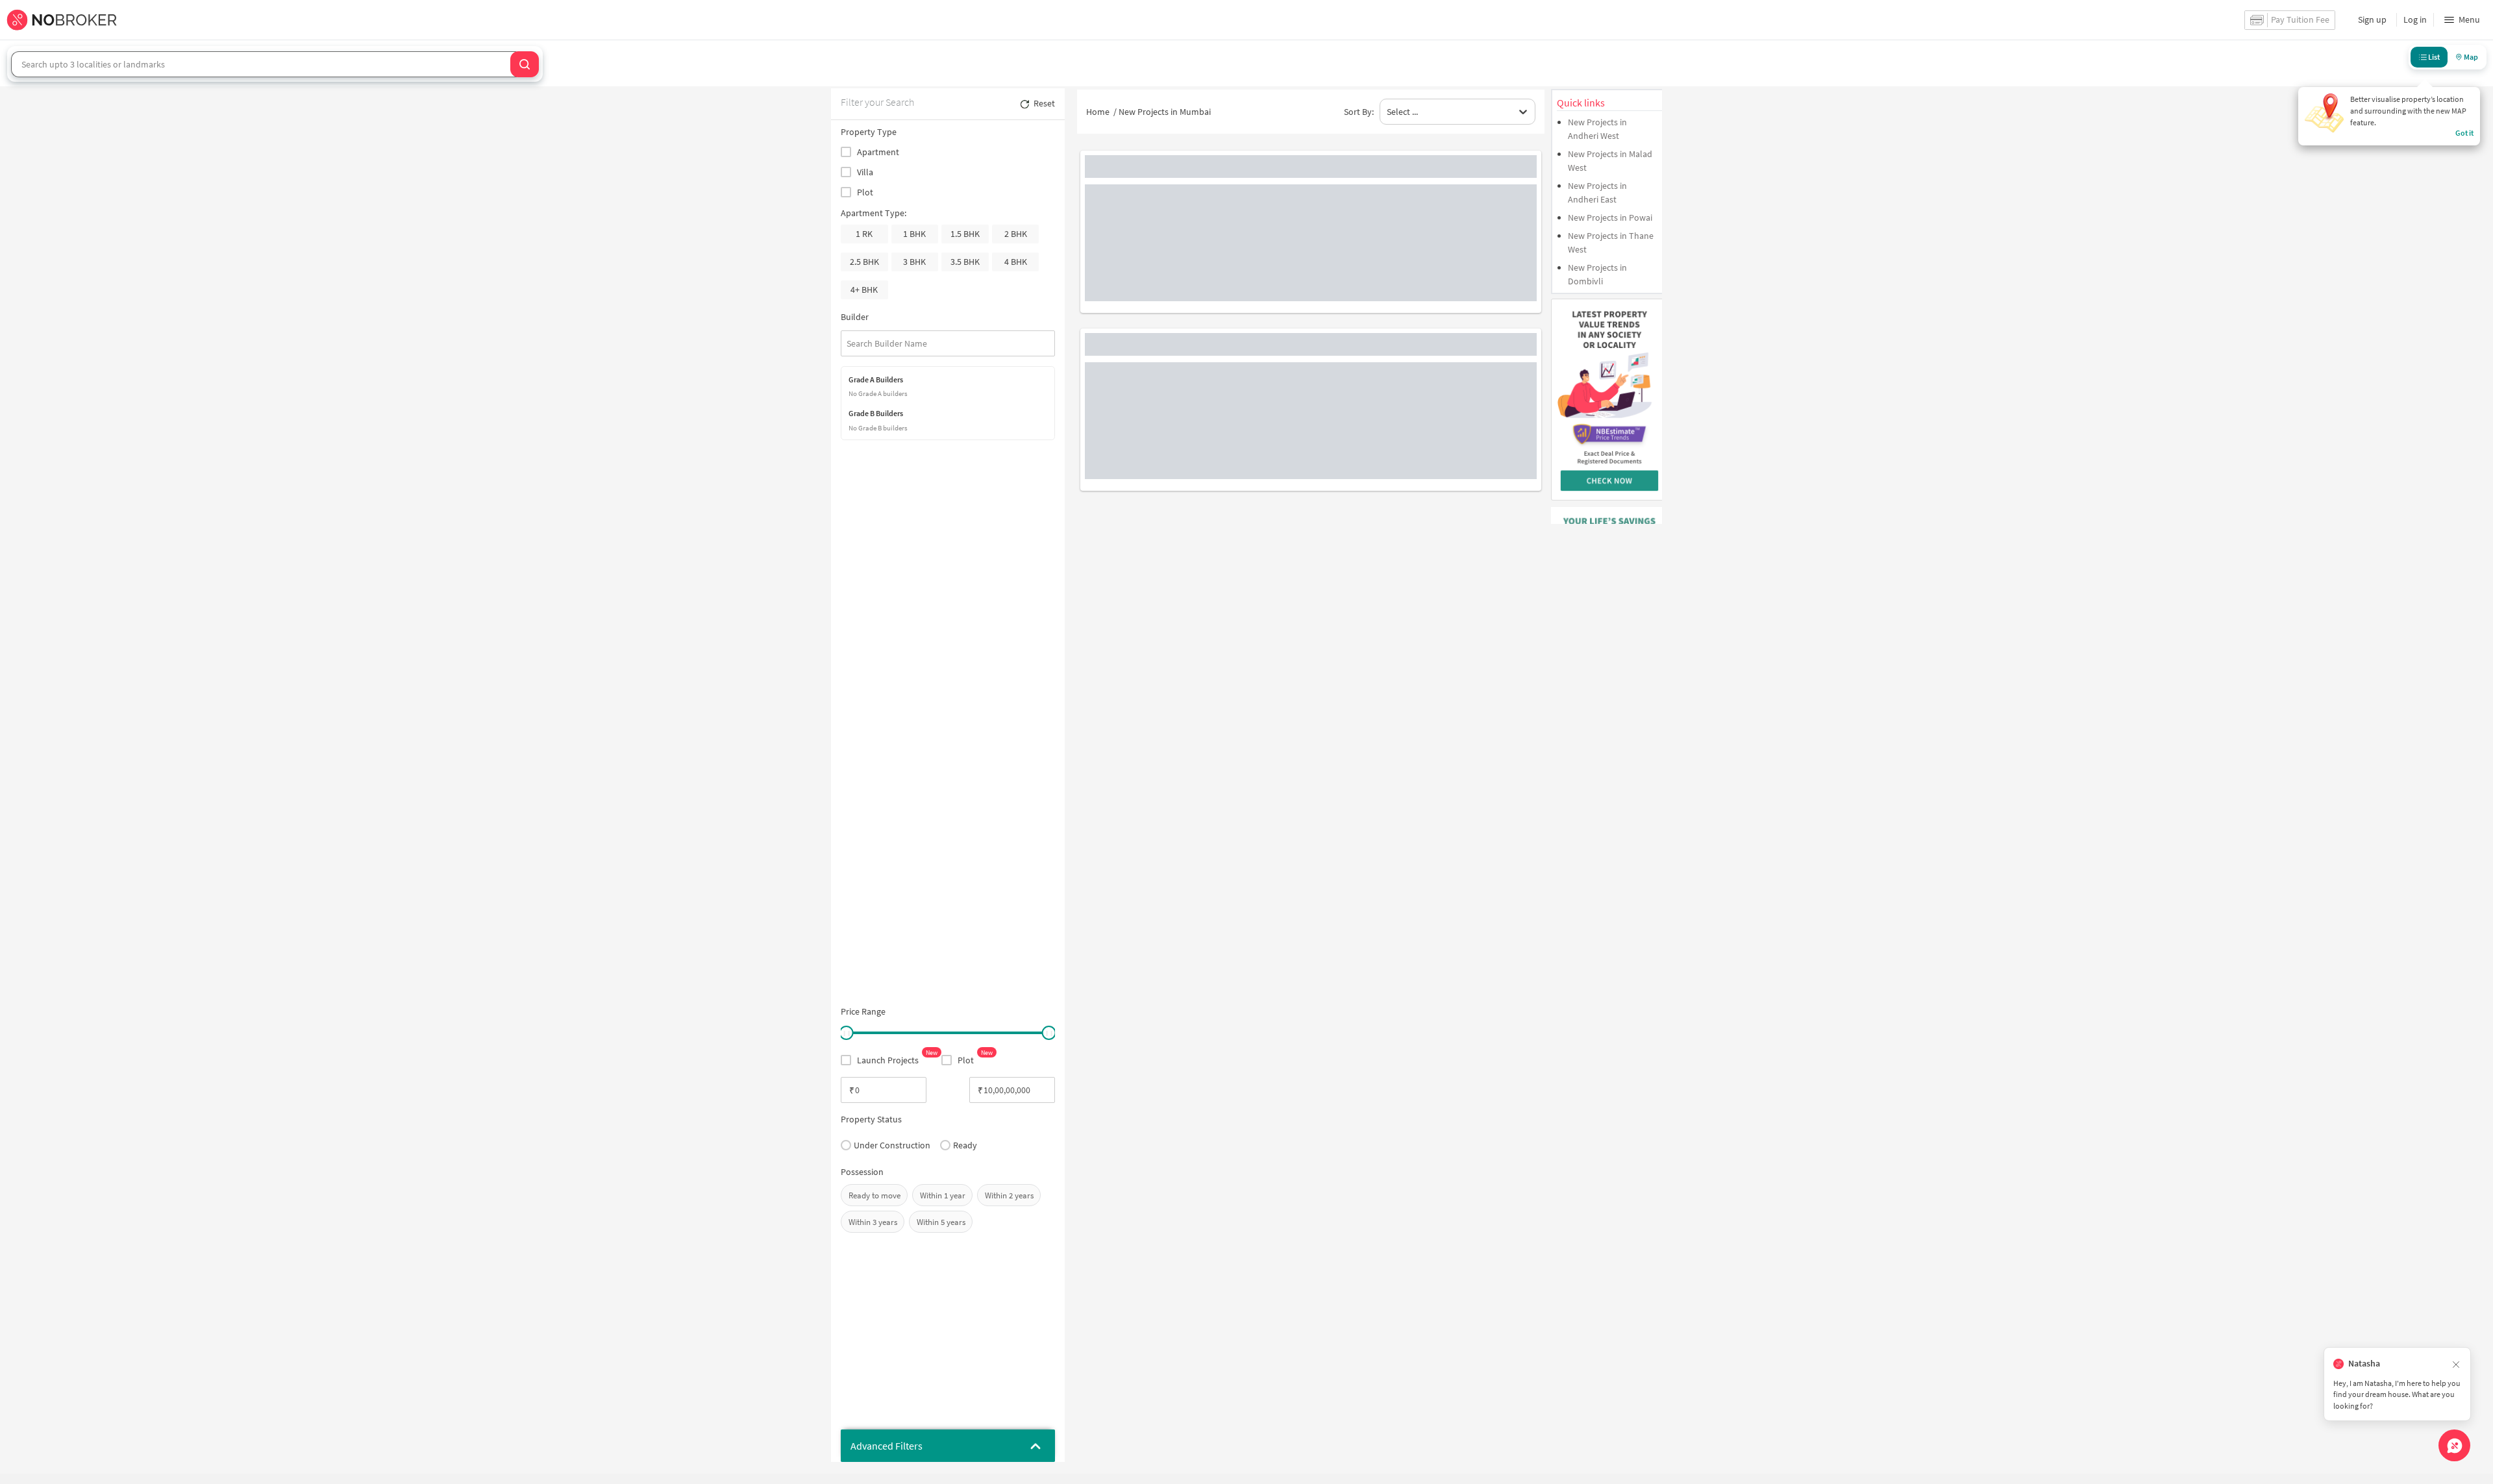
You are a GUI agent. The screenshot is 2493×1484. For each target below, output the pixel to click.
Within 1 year (943, 1195)
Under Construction (892, 1145)
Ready (965, 1145)
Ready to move (874, 1195)
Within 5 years (941, 1222)
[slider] (846, 1033)
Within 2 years (1009, 1195)
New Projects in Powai (1610, 217)
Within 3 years (873, 1222)
